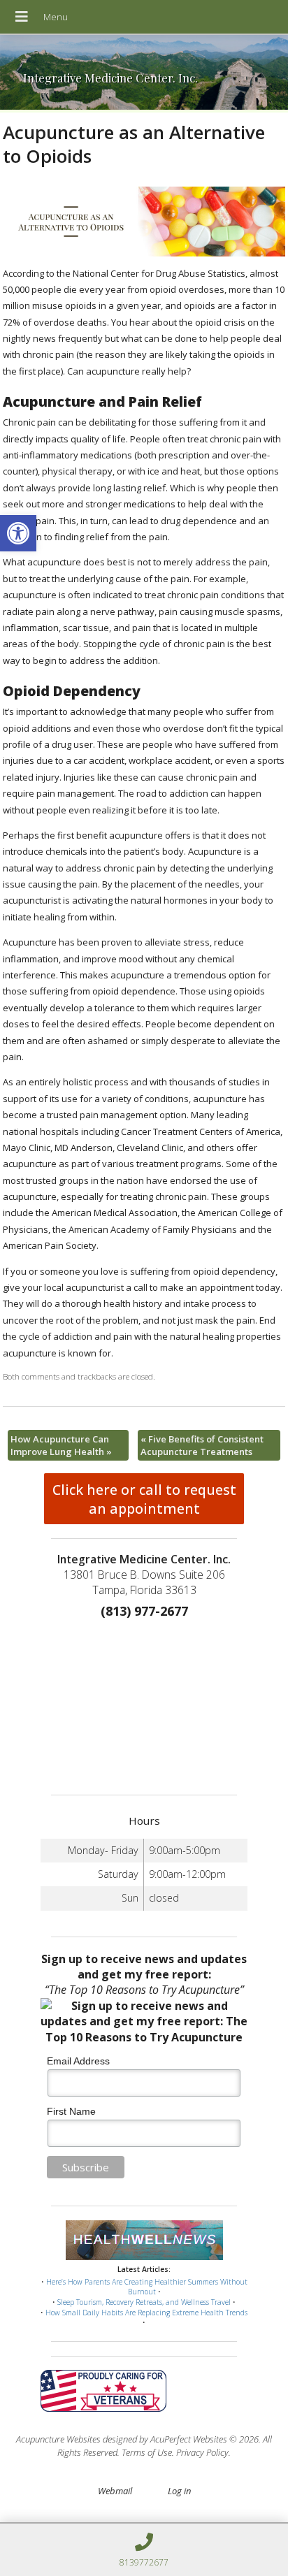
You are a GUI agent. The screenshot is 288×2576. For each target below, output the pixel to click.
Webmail (115, 2491)
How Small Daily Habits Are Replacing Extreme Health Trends (146, 2313)
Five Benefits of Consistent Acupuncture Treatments (202, 1445)
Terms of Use (147, 2452)
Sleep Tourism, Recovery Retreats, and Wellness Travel (144, 2302)
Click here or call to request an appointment (144, 1499)
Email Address (78, 2061)
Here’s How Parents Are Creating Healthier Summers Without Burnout (147, 2287)
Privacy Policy (202, 2452)
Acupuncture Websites (58, 2439)
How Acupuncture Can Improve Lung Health (61, 1445)
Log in (179, 2491)
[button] (18, 533)
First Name (71, 2111)
